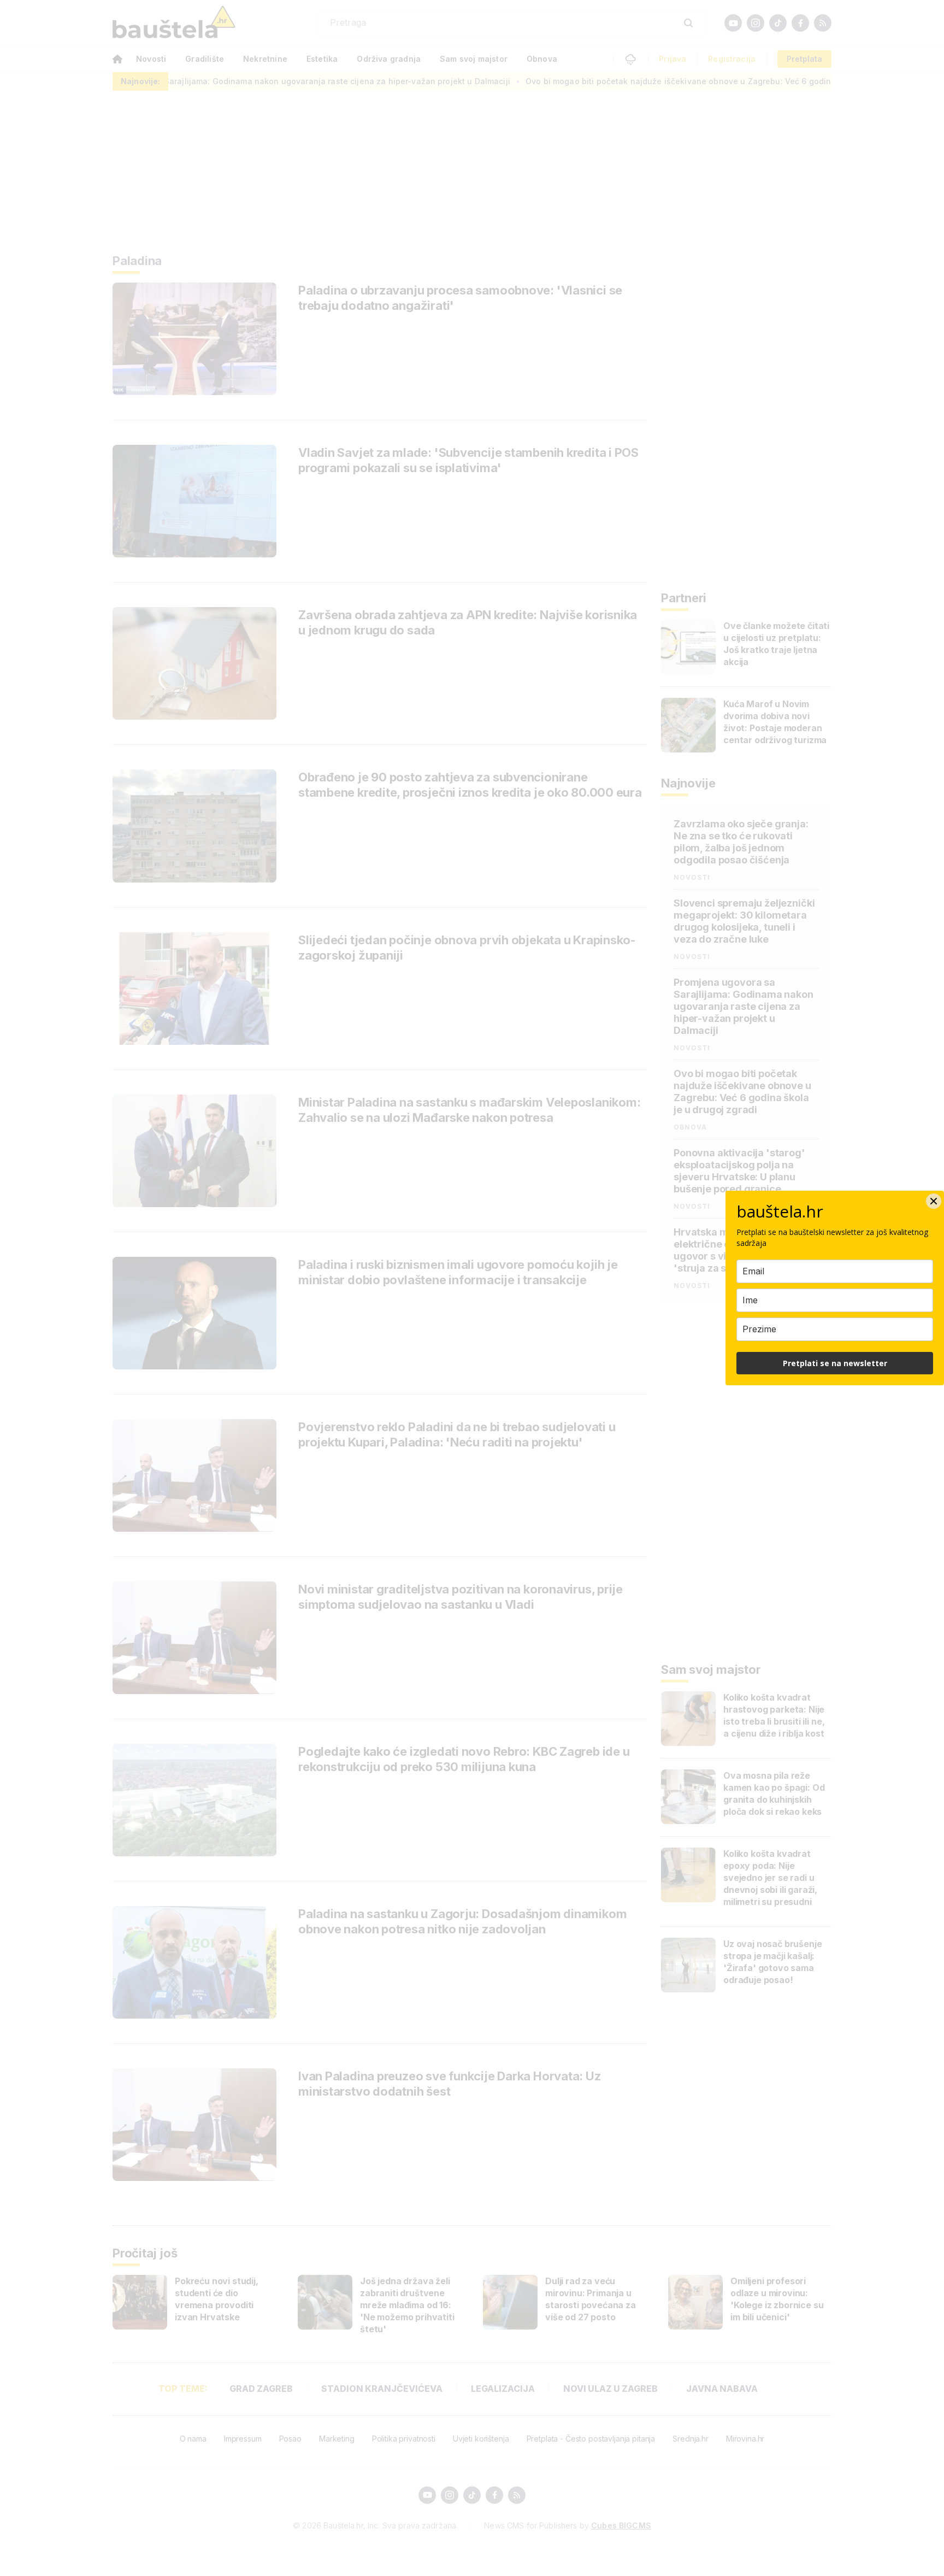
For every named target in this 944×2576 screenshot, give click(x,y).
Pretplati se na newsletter (835, 1363)
